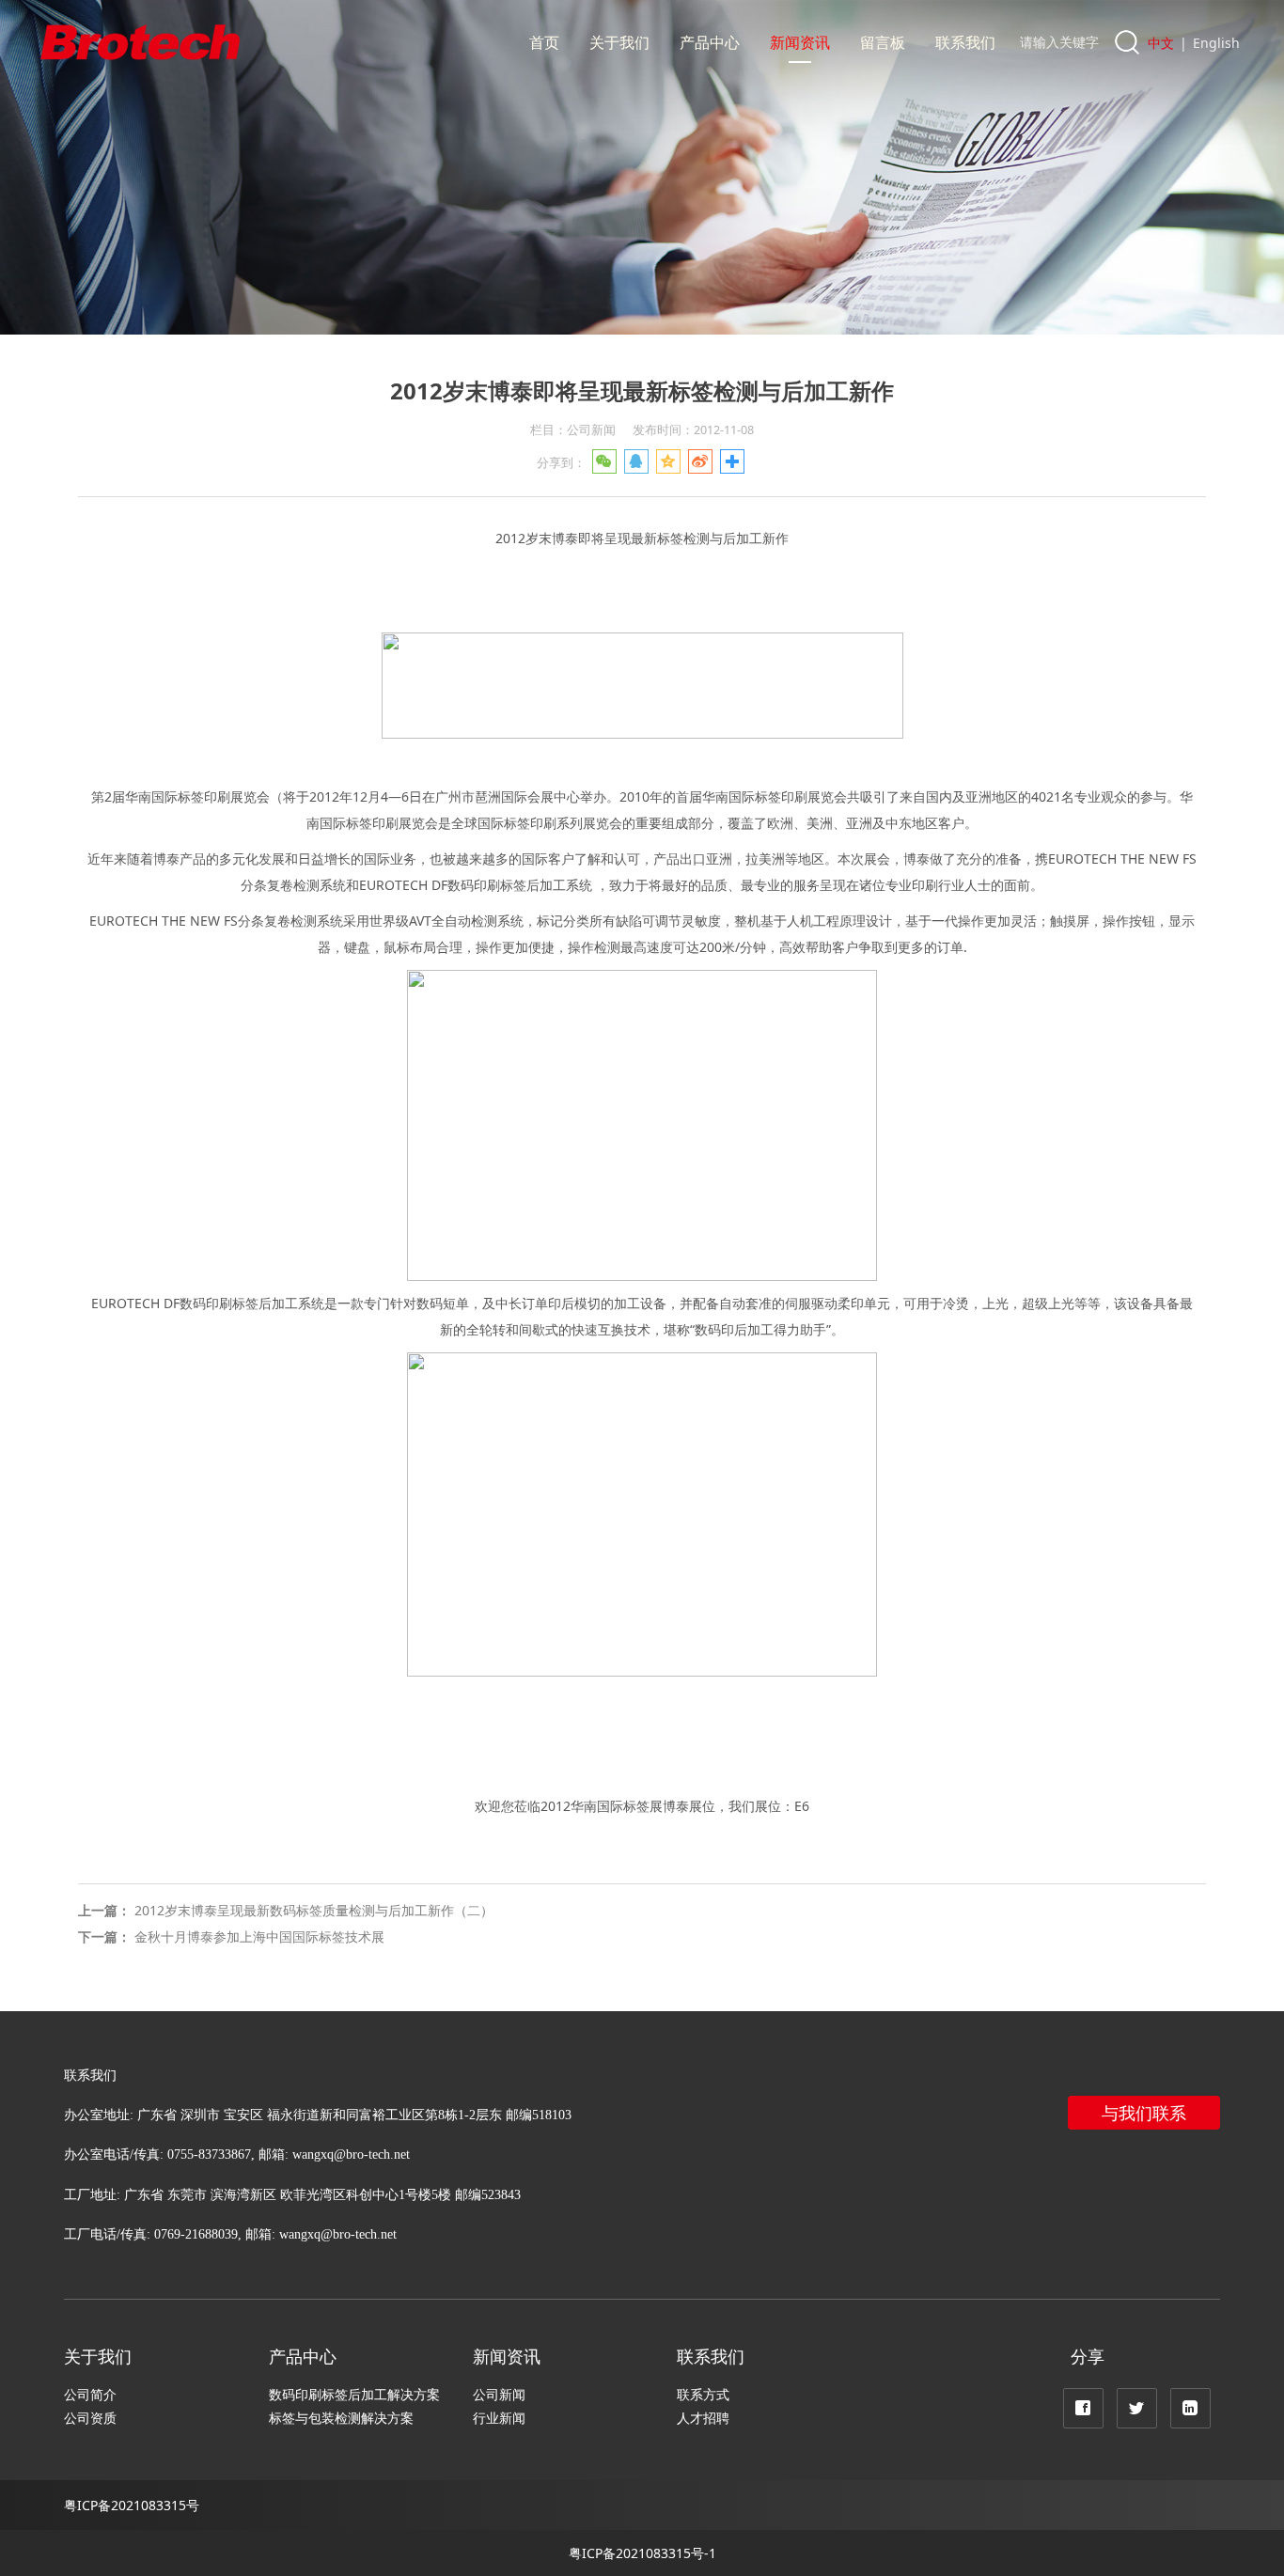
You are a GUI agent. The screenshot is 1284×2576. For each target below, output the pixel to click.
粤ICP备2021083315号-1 (642, 2553)
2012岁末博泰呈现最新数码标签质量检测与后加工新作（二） (314, 1910)
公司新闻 (499, 2394)
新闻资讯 (800, 42)
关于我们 (619, 42)
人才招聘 (703, 2418)
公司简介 (90, 2394)
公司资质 (90, 2418)
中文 (1161, 43)
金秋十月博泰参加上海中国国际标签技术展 (259, 1936)
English (1216, 43)
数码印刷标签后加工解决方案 (354, 2394)
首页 (544, 42)
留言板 (883, 42)
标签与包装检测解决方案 (341, 2418)
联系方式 (703, 2394)
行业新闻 (499, 2418)
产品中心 (710, 42)
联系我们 (965, 42)
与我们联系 (1144, 2113)
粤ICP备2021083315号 (132, 2505)
